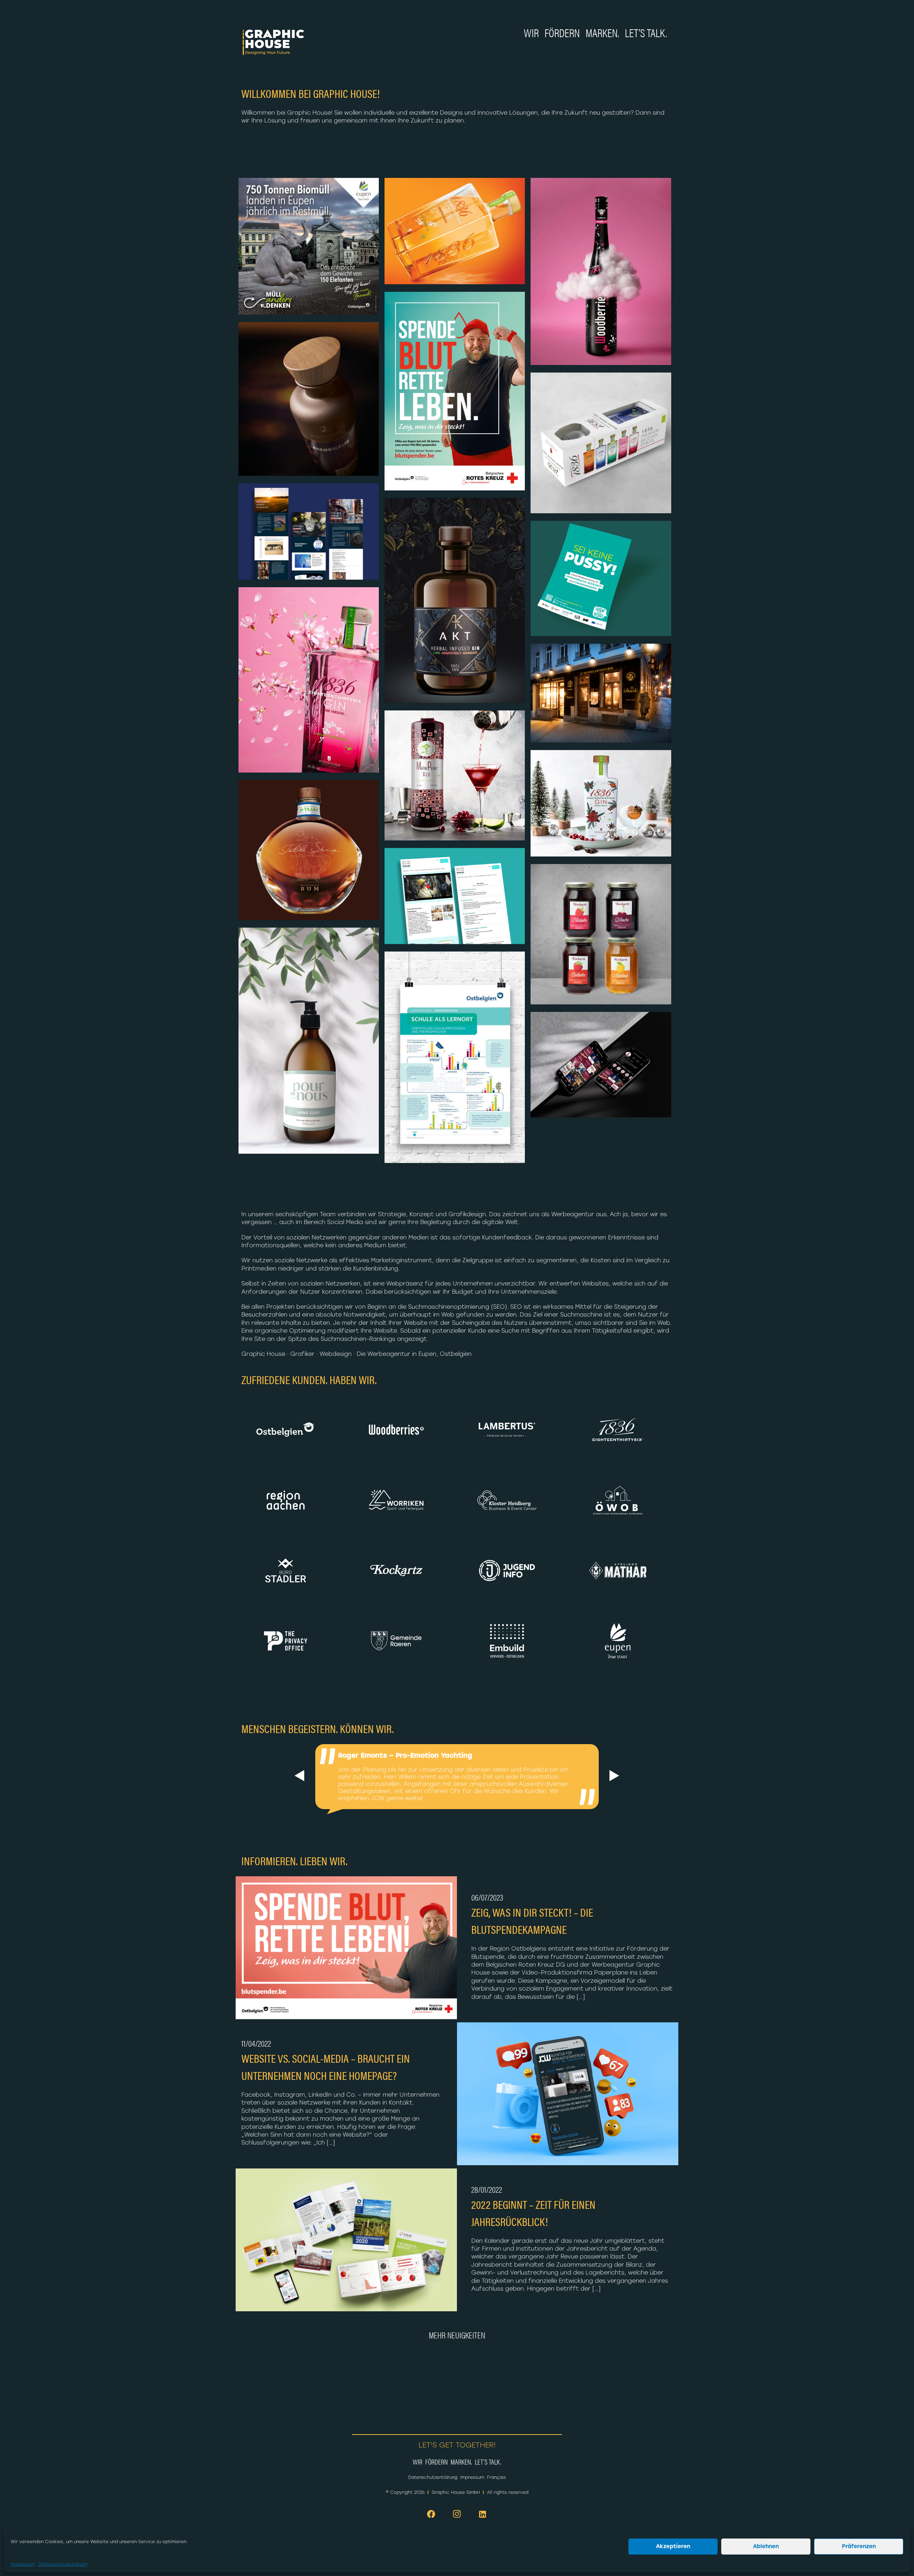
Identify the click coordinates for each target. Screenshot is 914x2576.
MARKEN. (602, 32)
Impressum (23, 2564)
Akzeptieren (673, 2547)
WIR (531, 32)
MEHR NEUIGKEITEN (457, 2335)
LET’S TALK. (646, 32)
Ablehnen (766, 2547)
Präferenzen (859, 2547)
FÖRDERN (562, 32)
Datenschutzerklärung (63, 2564)
